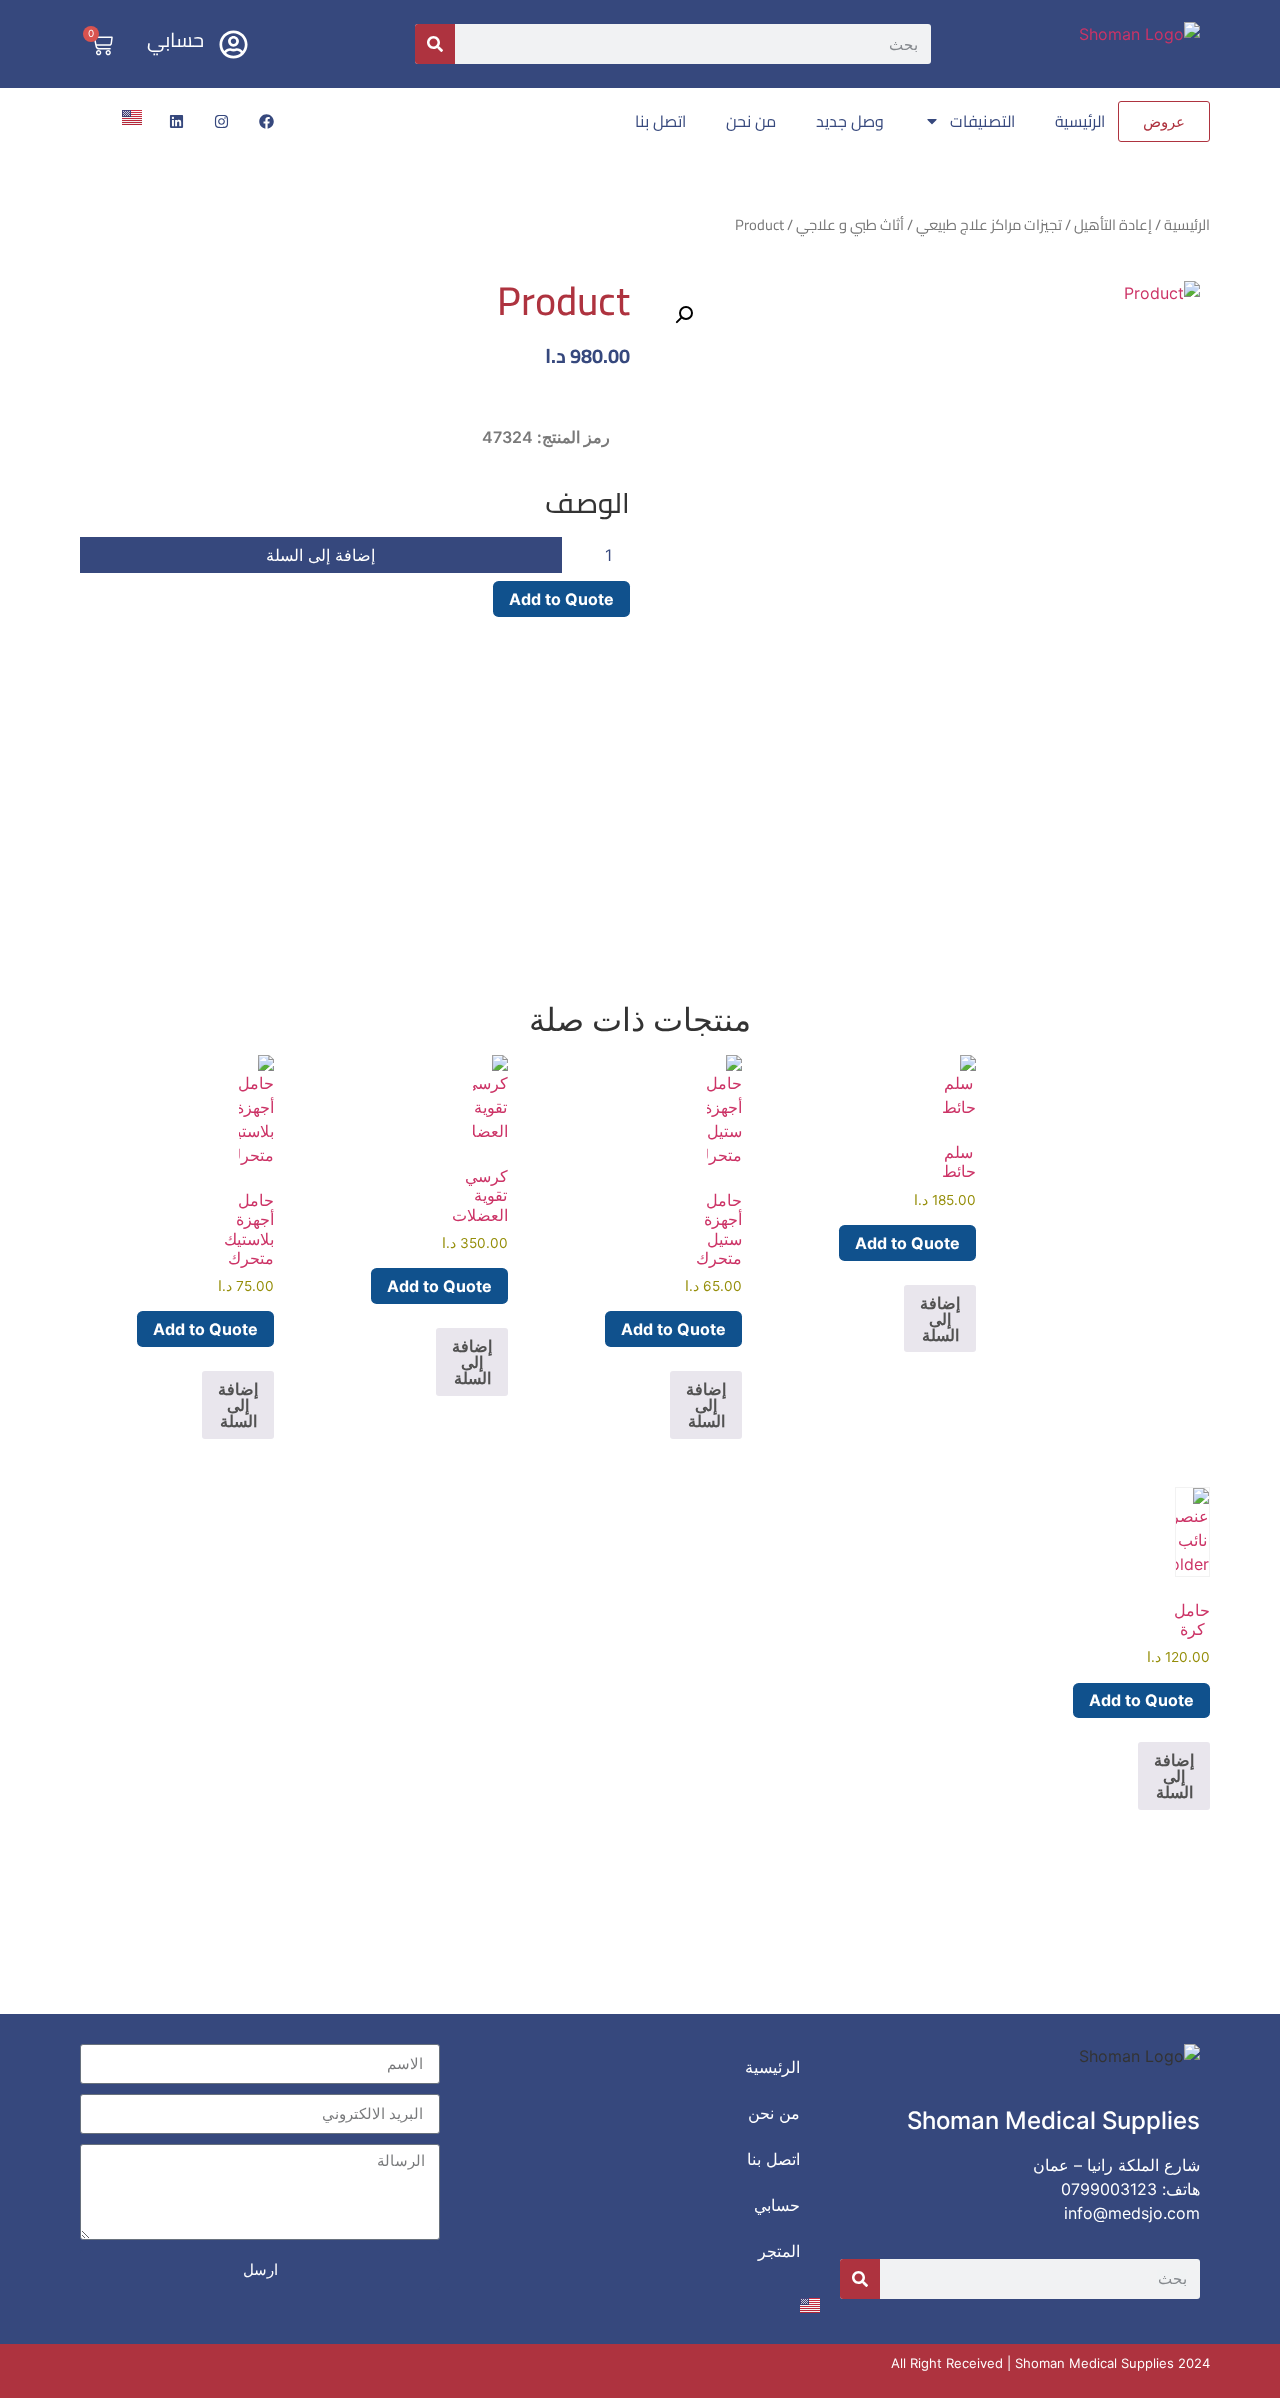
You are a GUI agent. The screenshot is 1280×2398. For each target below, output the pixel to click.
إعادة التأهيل (1113, 224)
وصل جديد (850, 121)
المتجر (779, 2251)
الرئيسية (1080, 121)
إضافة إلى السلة (320, 555)
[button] (684, 315)
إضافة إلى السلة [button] (940, 1319)
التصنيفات (982, 121)
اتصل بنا (660, 121)
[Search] (435, 44)
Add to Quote (561, 599)
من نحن (751, 121)
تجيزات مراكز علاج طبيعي (989, 224)
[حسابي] (233, 44)
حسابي (175, 39)
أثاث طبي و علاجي (850, 224)
